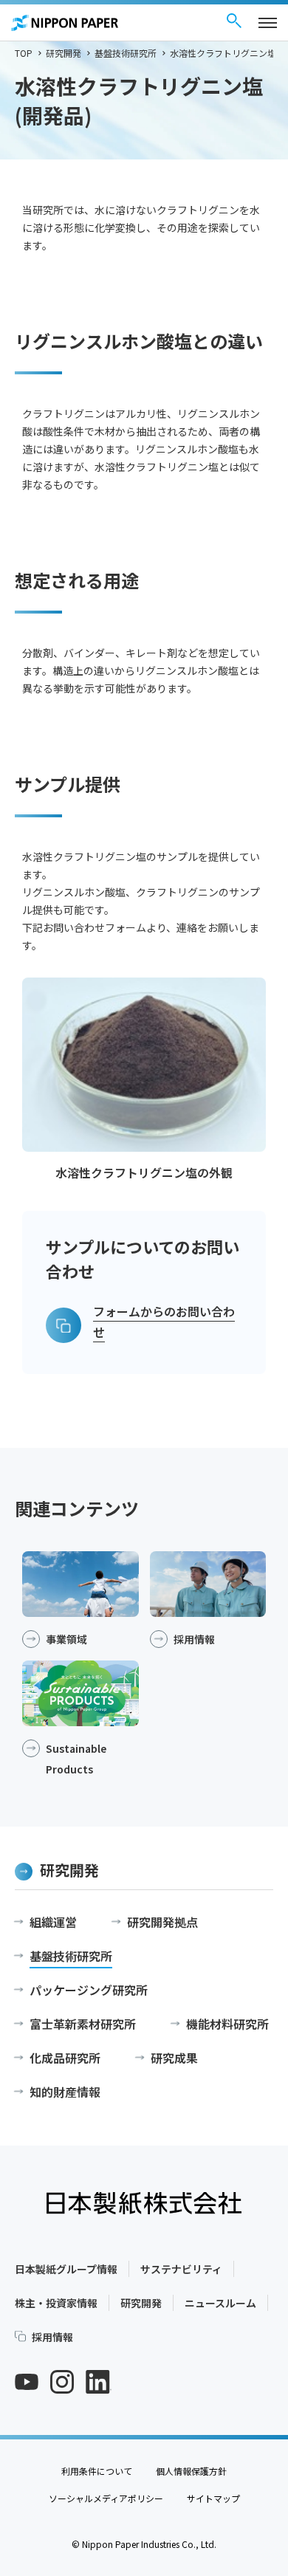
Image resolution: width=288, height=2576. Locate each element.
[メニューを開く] (268, 23)
